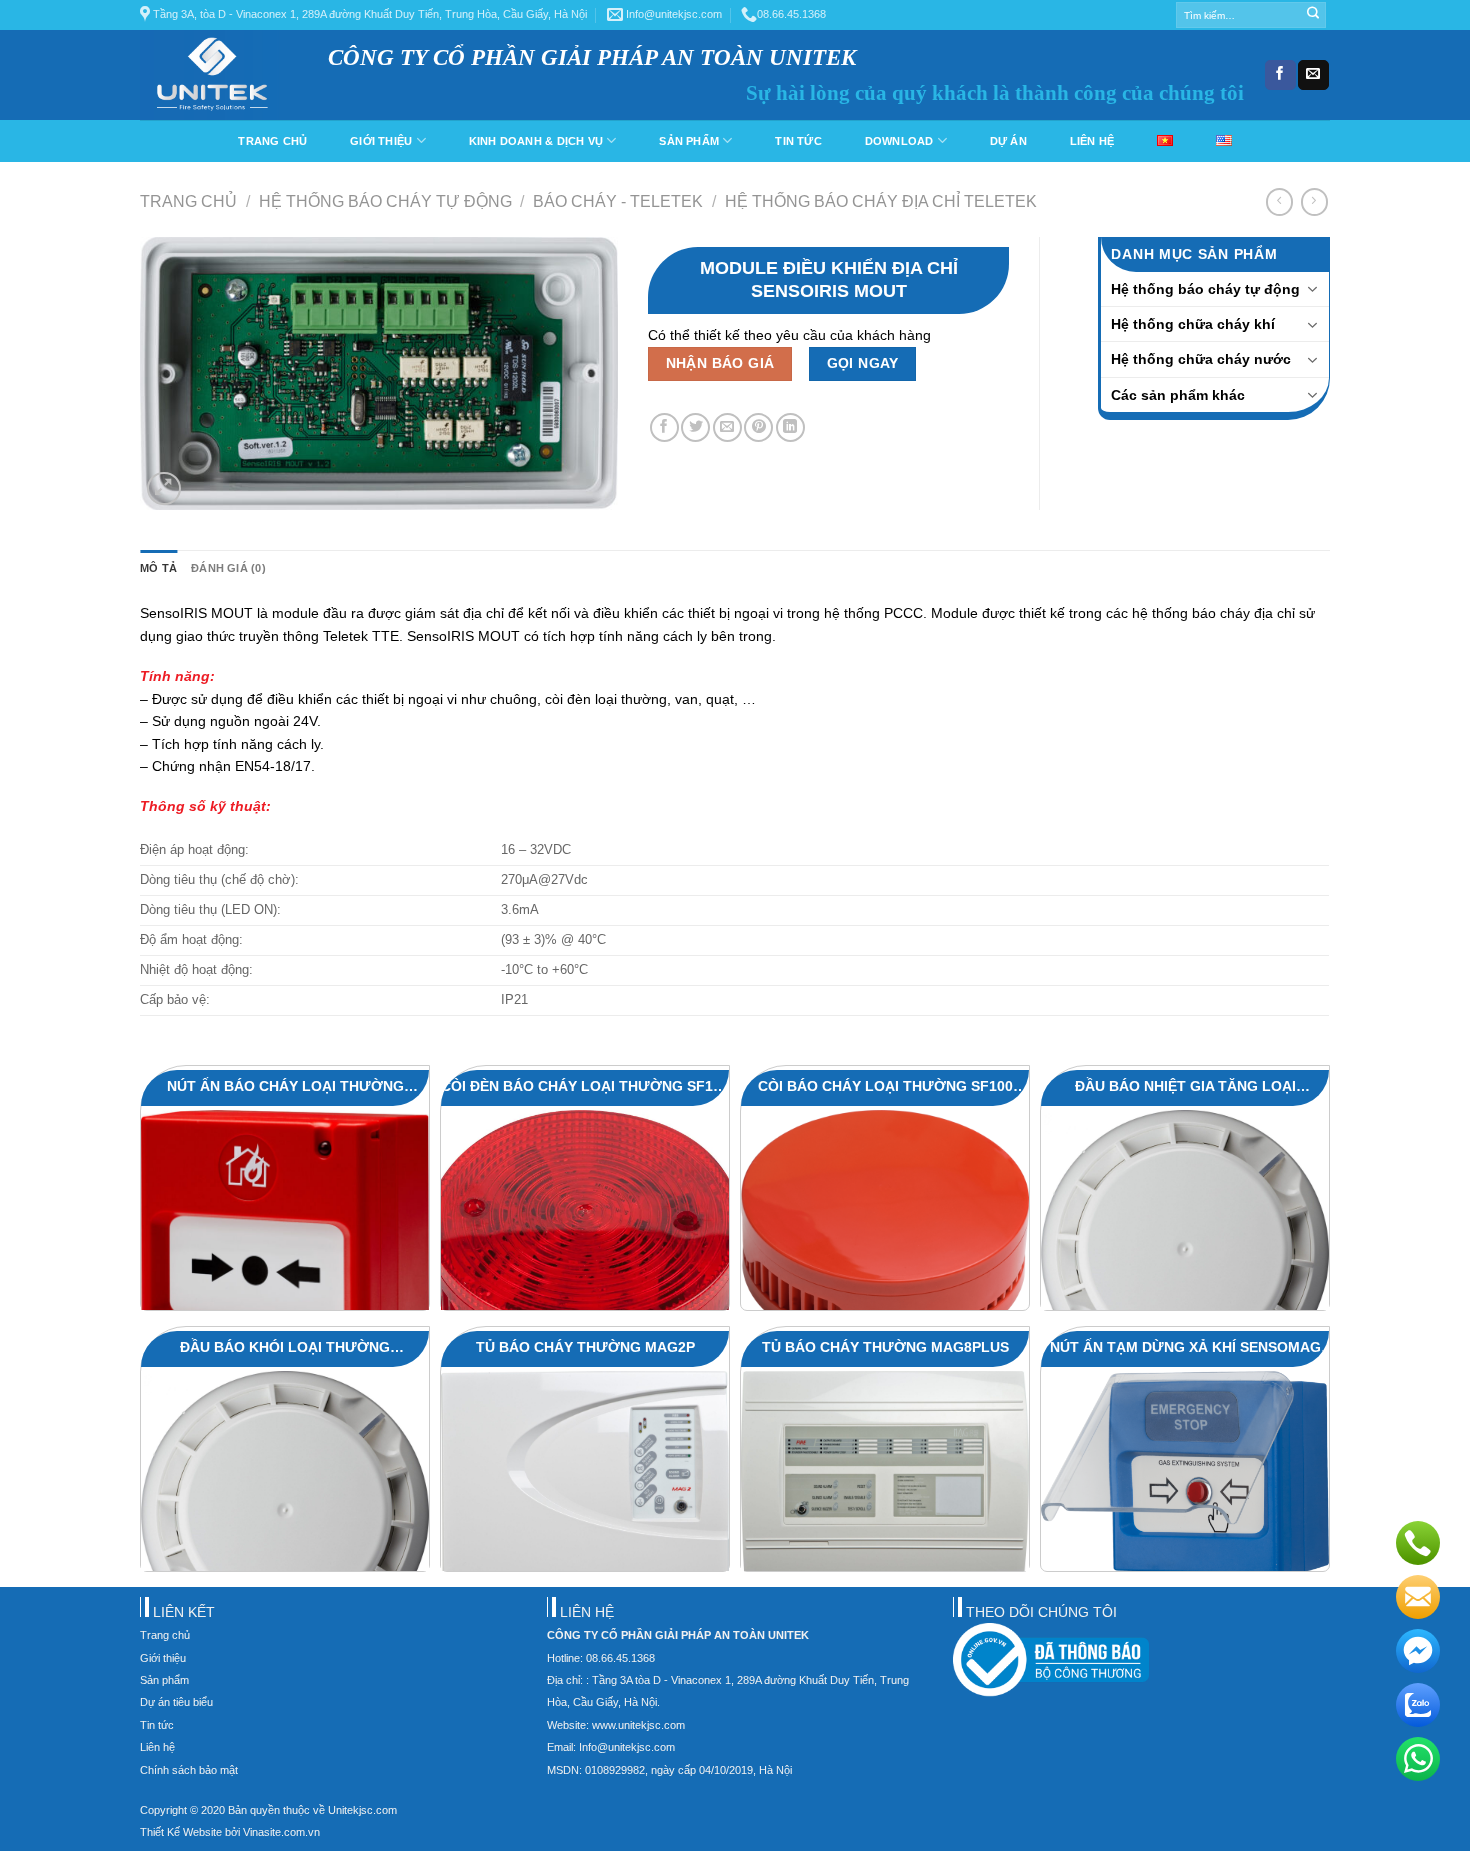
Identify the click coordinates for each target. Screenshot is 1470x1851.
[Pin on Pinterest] (758, 427)
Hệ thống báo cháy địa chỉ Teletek (881, 201)
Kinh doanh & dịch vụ (536, 141)
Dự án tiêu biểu (176, 1702)
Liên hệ (1092, 141)
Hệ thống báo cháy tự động (385, 201)
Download (899, 141)
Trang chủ (272, 141)
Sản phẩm (689, 141)
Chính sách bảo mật (189, 1770)
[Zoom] (164, 489)
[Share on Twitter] (695, 427)
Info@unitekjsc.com (672, 14)
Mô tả (158, 568)
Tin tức (798, 141)
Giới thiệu (381, 141)
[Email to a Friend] (727, 427)
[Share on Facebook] (664, 427)
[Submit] (1312, 15)
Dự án (1008, 141)
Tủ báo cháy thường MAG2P (585, 1347)
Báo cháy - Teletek (618, 201)
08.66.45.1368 (791, 14)
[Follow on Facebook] (1280, 75)
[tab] (158, 569)
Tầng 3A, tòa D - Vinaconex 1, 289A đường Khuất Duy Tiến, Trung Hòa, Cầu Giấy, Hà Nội (368, 14)
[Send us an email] (1313, 75)
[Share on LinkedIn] (790, 427)
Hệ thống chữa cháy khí (1193, 324)
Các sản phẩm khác (1178, 395)
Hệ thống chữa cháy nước (1201, 359)
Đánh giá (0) (228, 568)
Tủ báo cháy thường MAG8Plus (885, 1347)
